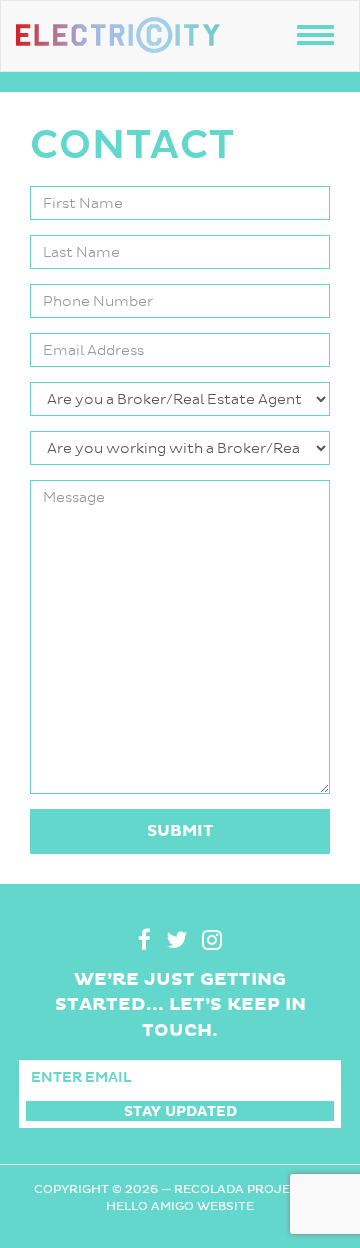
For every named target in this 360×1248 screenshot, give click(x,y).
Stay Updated (180, 1111)
